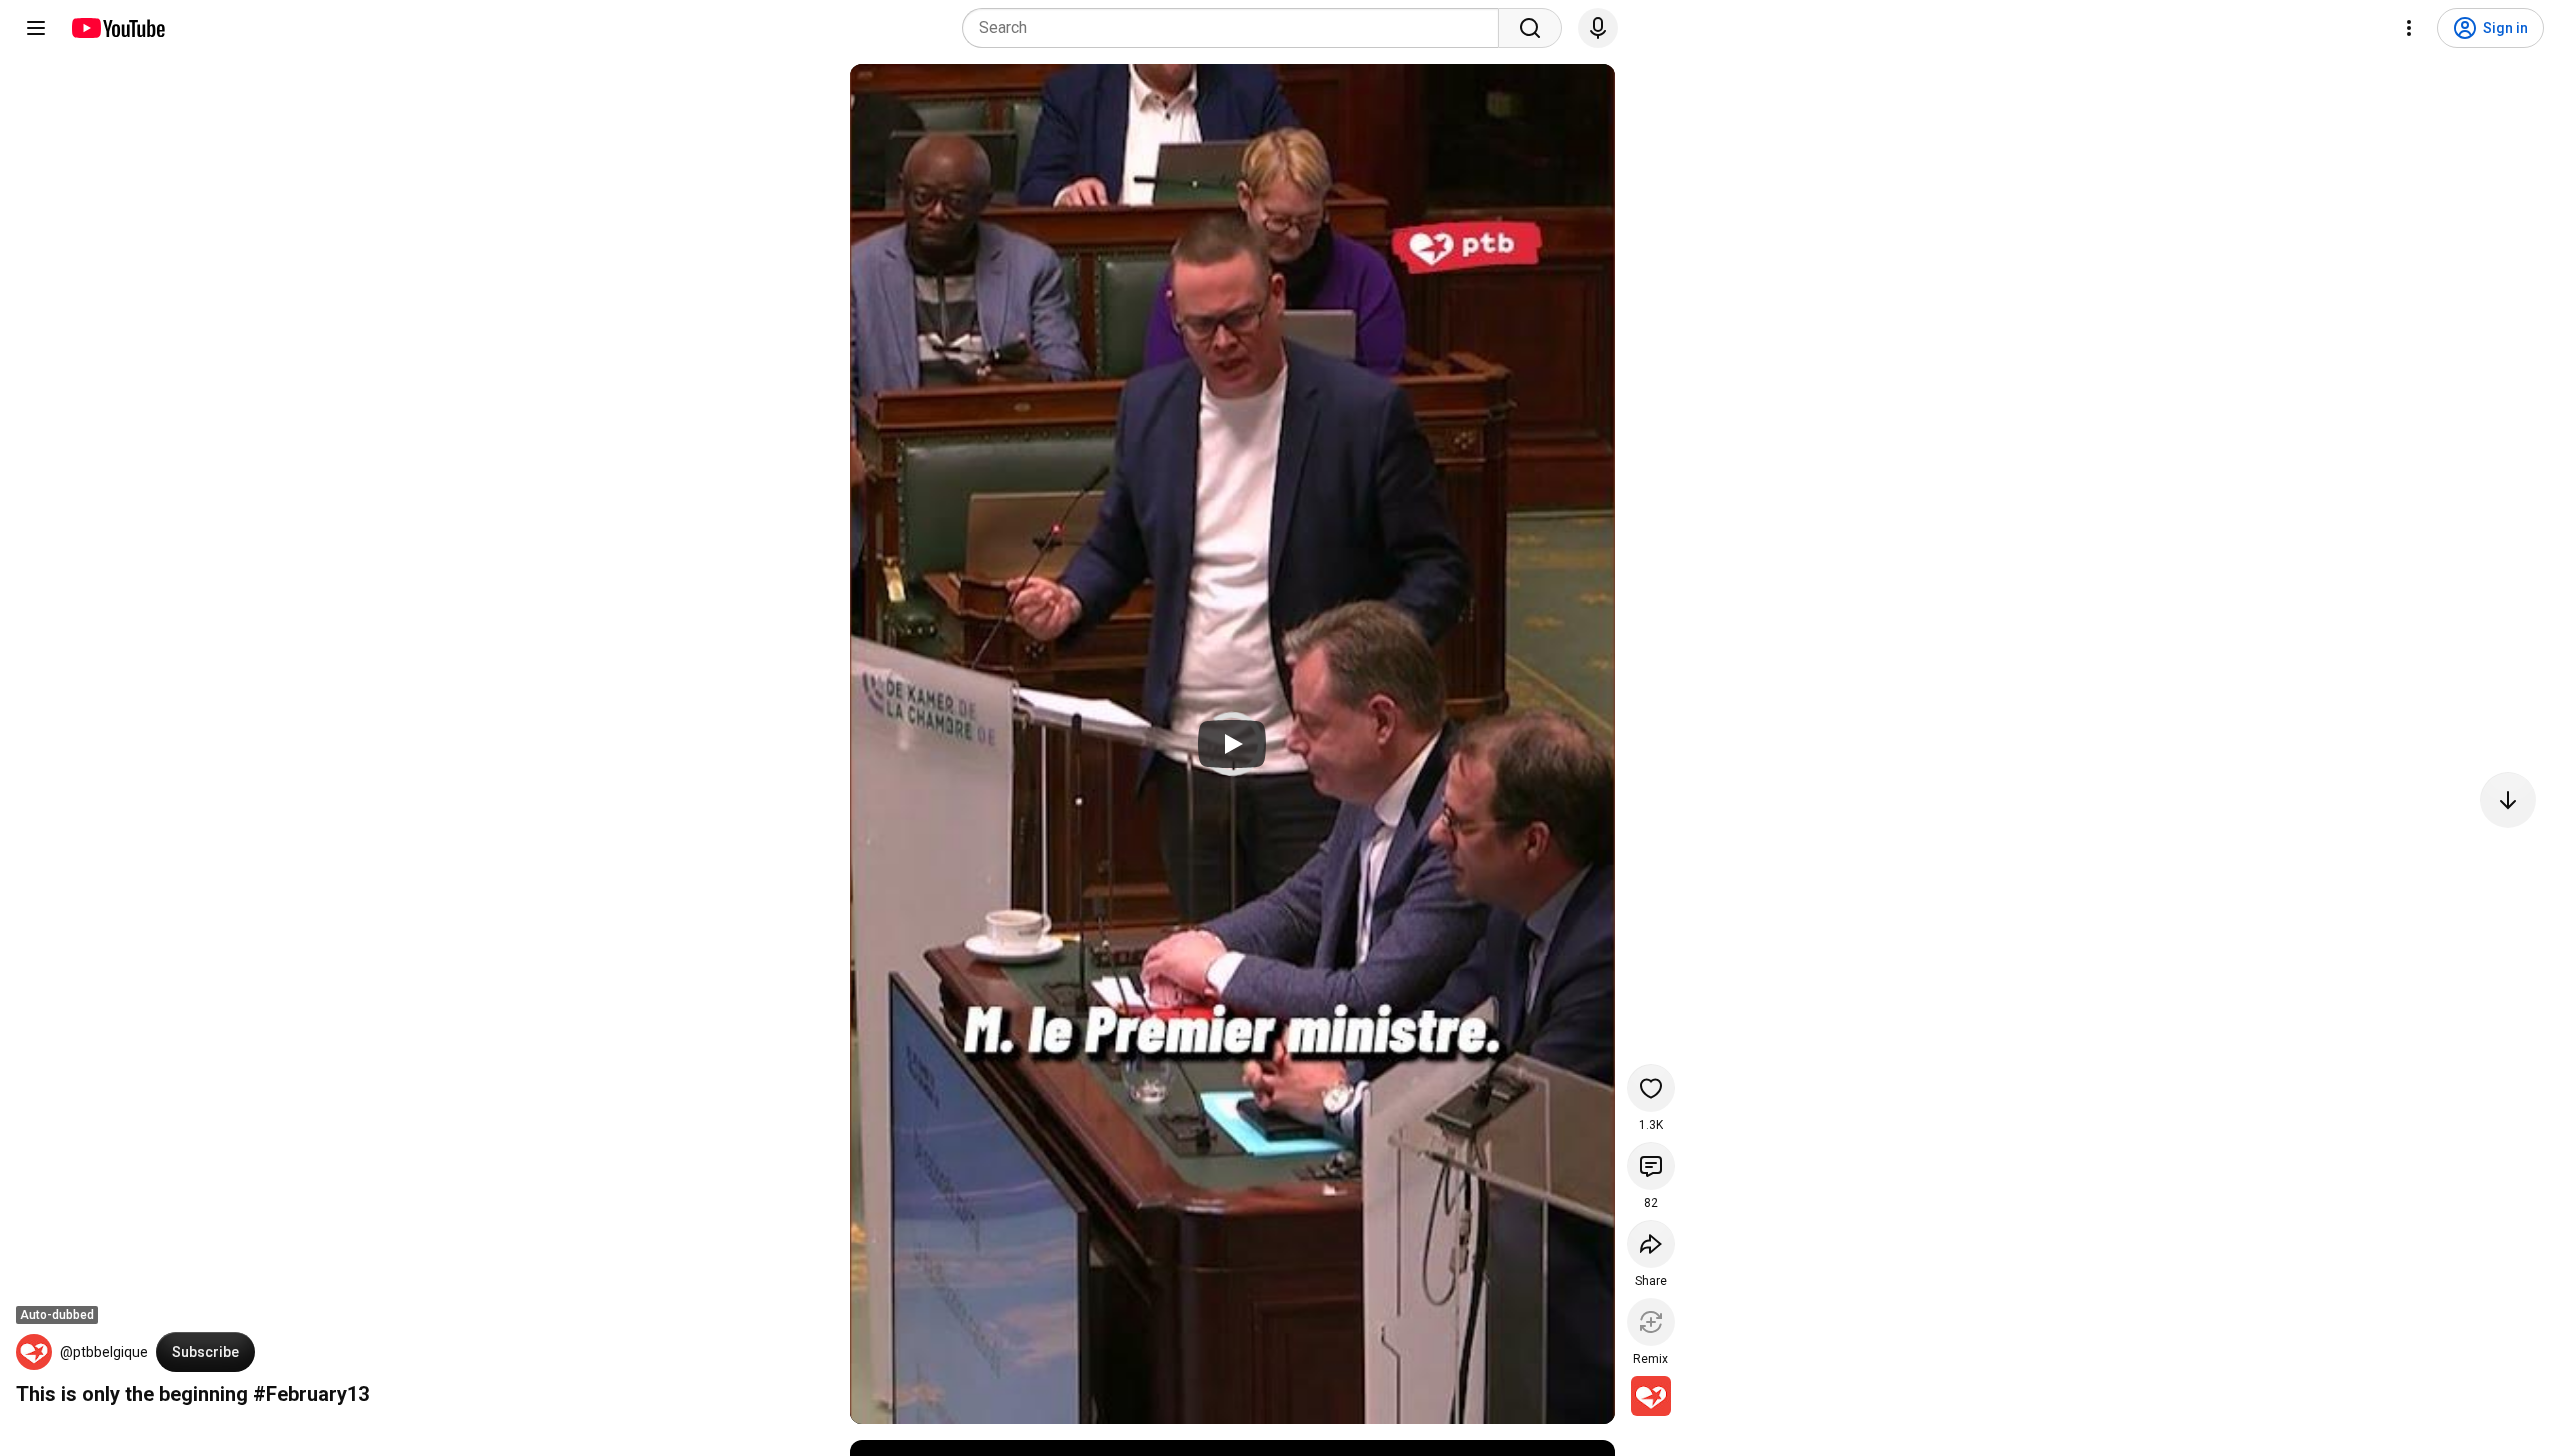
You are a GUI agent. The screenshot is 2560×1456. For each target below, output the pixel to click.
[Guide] (36, 28)
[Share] (1651, 1244)
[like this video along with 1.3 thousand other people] (1651, 1088)
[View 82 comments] (1651, 1166)
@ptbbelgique (104, 1352)
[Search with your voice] (1598, 28)
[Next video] (2508, 800)
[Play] (1232, 744)
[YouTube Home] (117, 28)
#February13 (311, 1394)
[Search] (1530, 28)
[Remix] (1651, 1322)
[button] (34, 1352)
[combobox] (1236, 28)
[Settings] (2409, 28)
